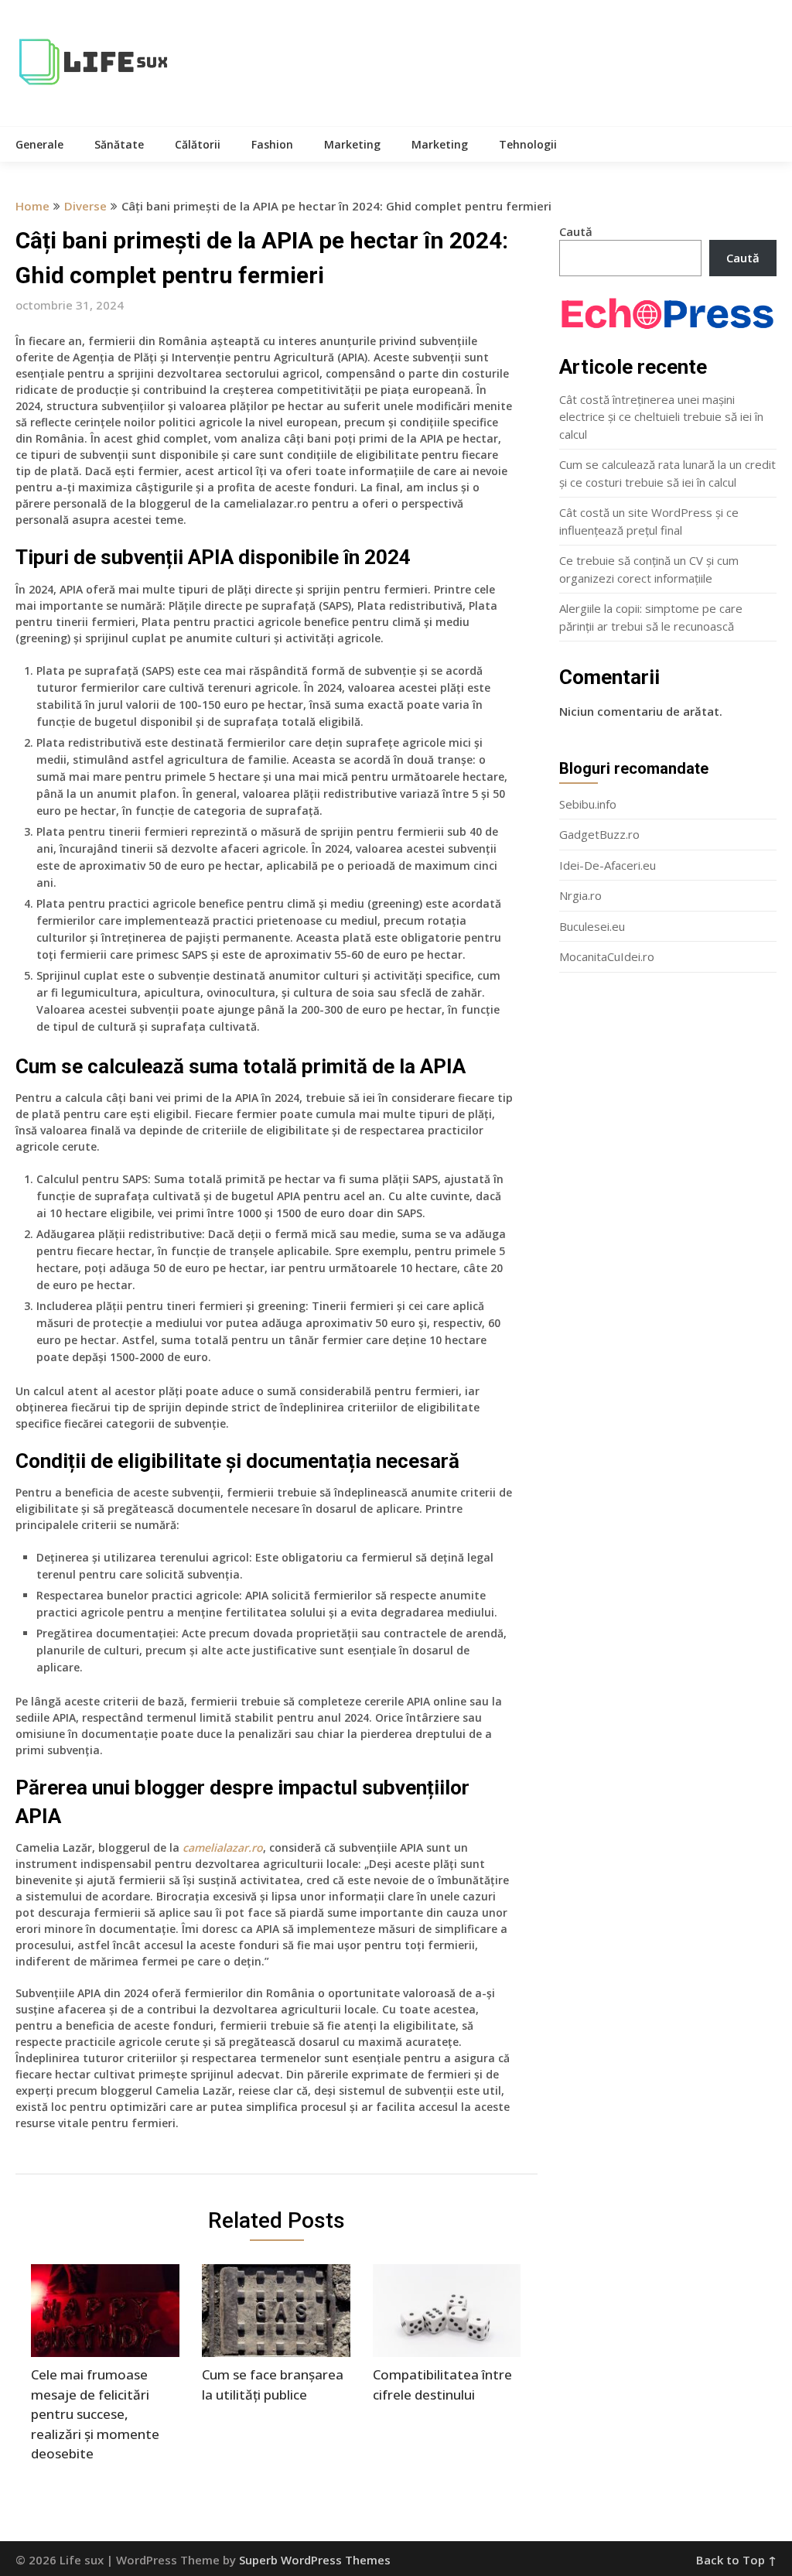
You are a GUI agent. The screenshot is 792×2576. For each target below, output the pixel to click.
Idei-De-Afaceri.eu (608, 865)
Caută (576, 231)
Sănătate (119, 144)
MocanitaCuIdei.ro (607, 956)
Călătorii (198, 144)
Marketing (352, 144)
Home (32, 206)
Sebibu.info (588, 804)
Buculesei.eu (592, 926)
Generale (39, 144)
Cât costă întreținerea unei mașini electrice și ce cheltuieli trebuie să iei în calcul (661, 417)
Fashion (272, 144)
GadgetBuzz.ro (599, 834)
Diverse (85, 206)
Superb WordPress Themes (315, 2560)
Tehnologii (528, 144)
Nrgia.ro (580, 895)
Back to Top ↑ (736, 2560)
